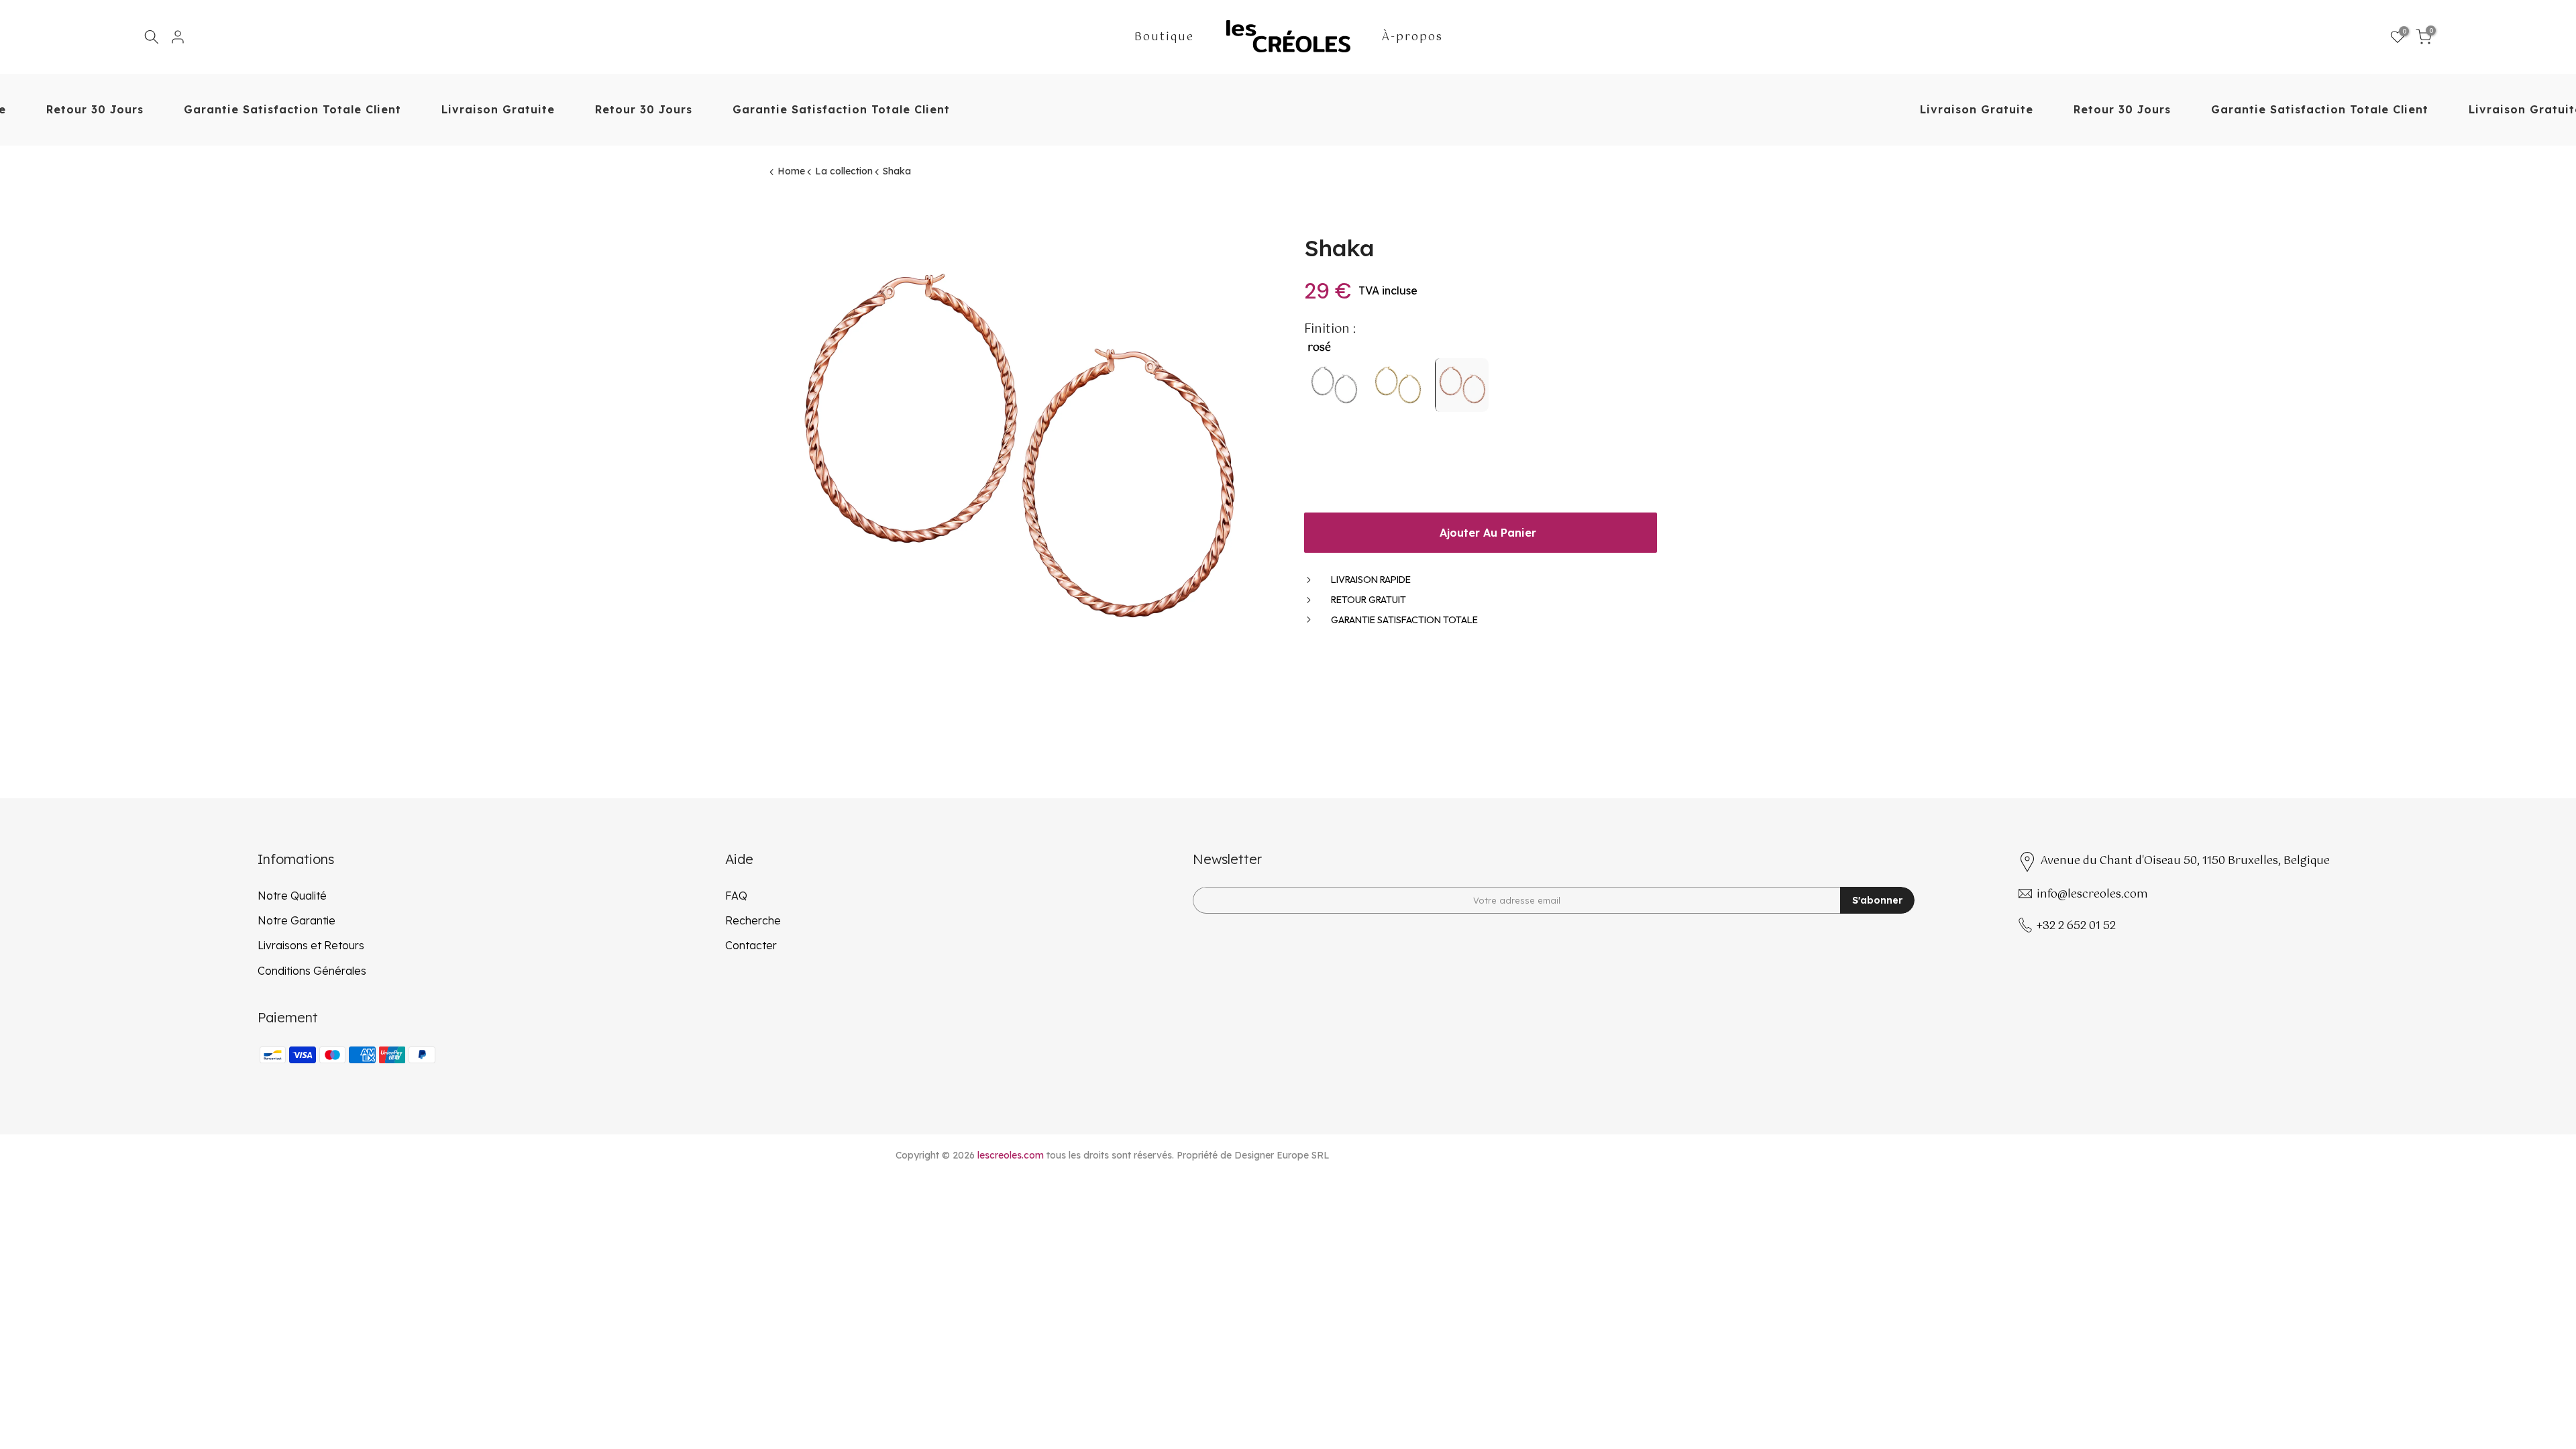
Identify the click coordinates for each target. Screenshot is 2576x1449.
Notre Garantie (297, 920)
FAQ (736, 896)
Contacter (751, 945)
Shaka (897, 171)
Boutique (1164, 38)
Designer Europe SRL (1282, 1155)
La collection (844, 171)
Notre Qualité (292, 896)
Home (791, 171)
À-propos (1412, 38)
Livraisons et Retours (311, 945)
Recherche (753, 920)
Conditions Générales (312, 971)
